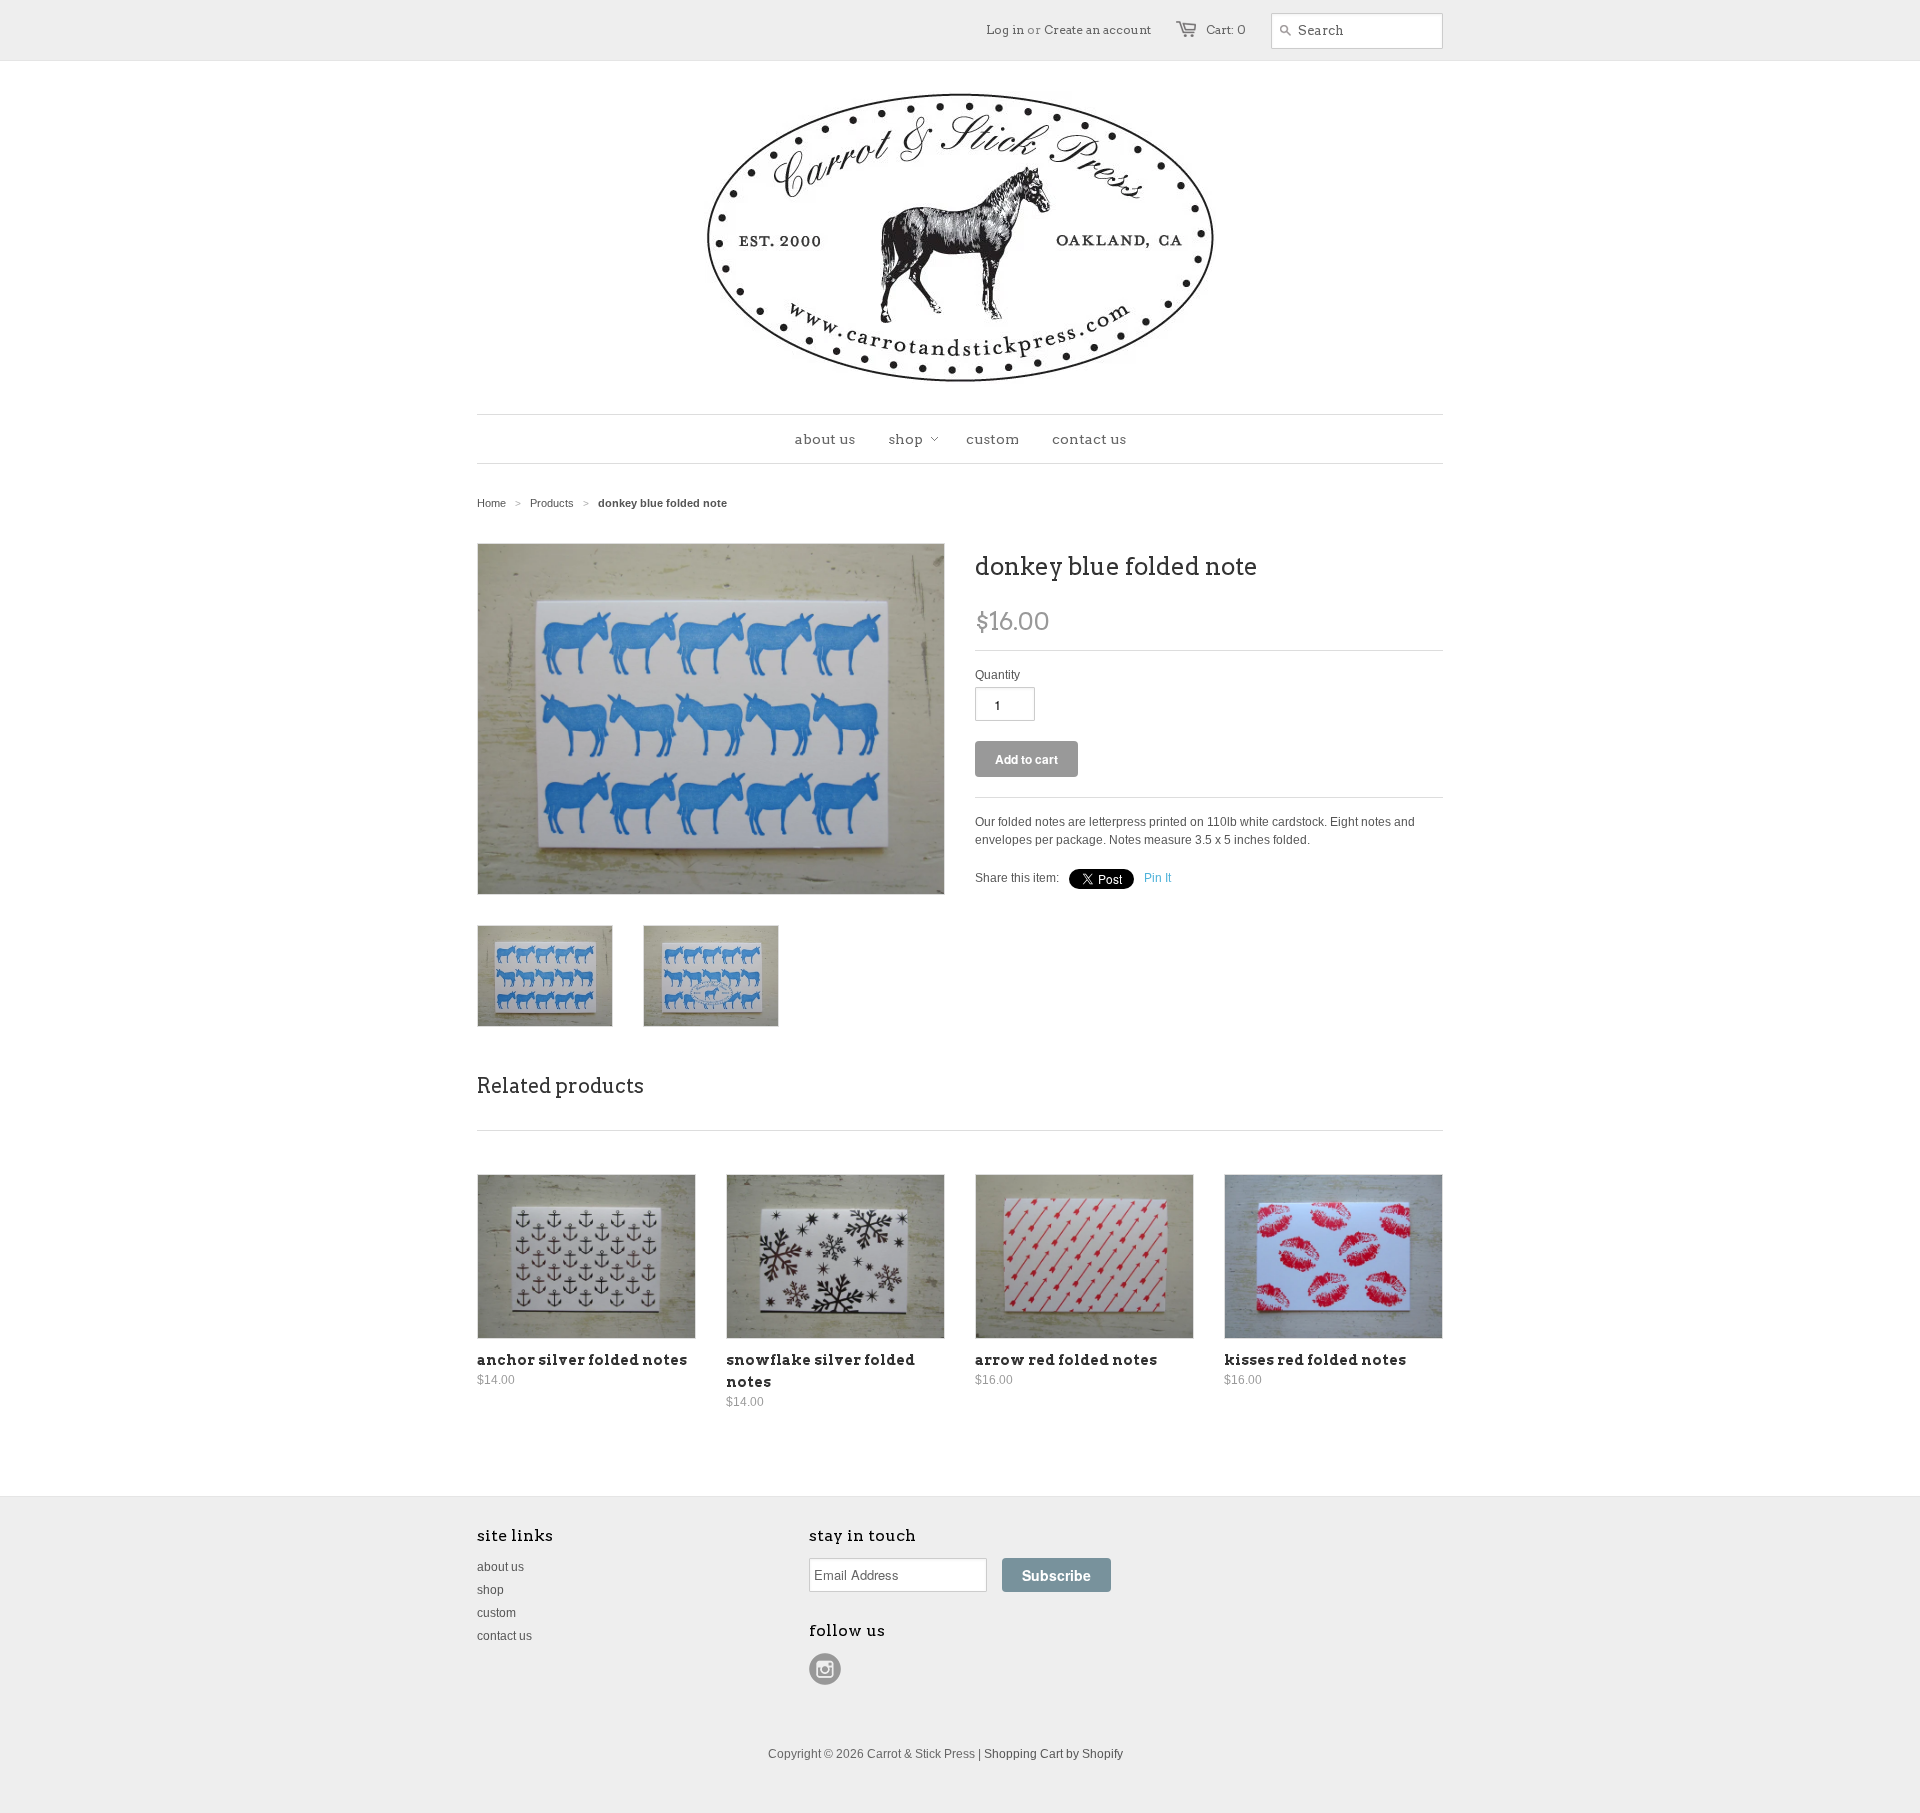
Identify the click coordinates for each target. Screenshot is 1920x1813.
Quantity (997, 675)
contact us (504, 1636)
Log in (1005, 29)
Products (552, 503)
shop (490, 1590)
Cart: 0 (1226, 29)
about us (500, 1567)
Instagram (825, 1669)
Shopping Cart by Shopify (1053, 1754)
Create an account (1097, 29)
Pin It (1157, 878)
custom (496, 1613)
